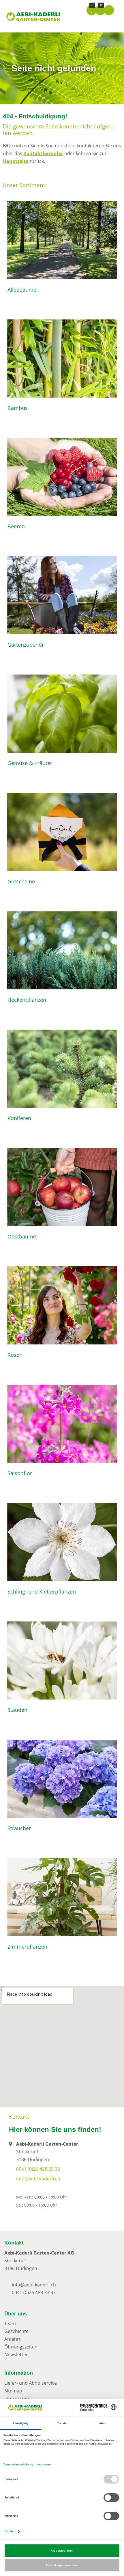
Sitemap (13, 2391)
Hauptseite (16, 161)
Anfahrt (13, 2339)
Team (10, 2323)
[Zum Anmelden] (109, 10)
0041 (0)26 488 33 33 (38, 2169)
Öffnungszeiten (21, 2347)
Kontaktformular (43, 153)
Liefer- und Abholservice (31, 2383)
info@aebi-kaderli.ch (38, 2179)
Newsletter (16, 2355)
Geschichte (16, 2331)
